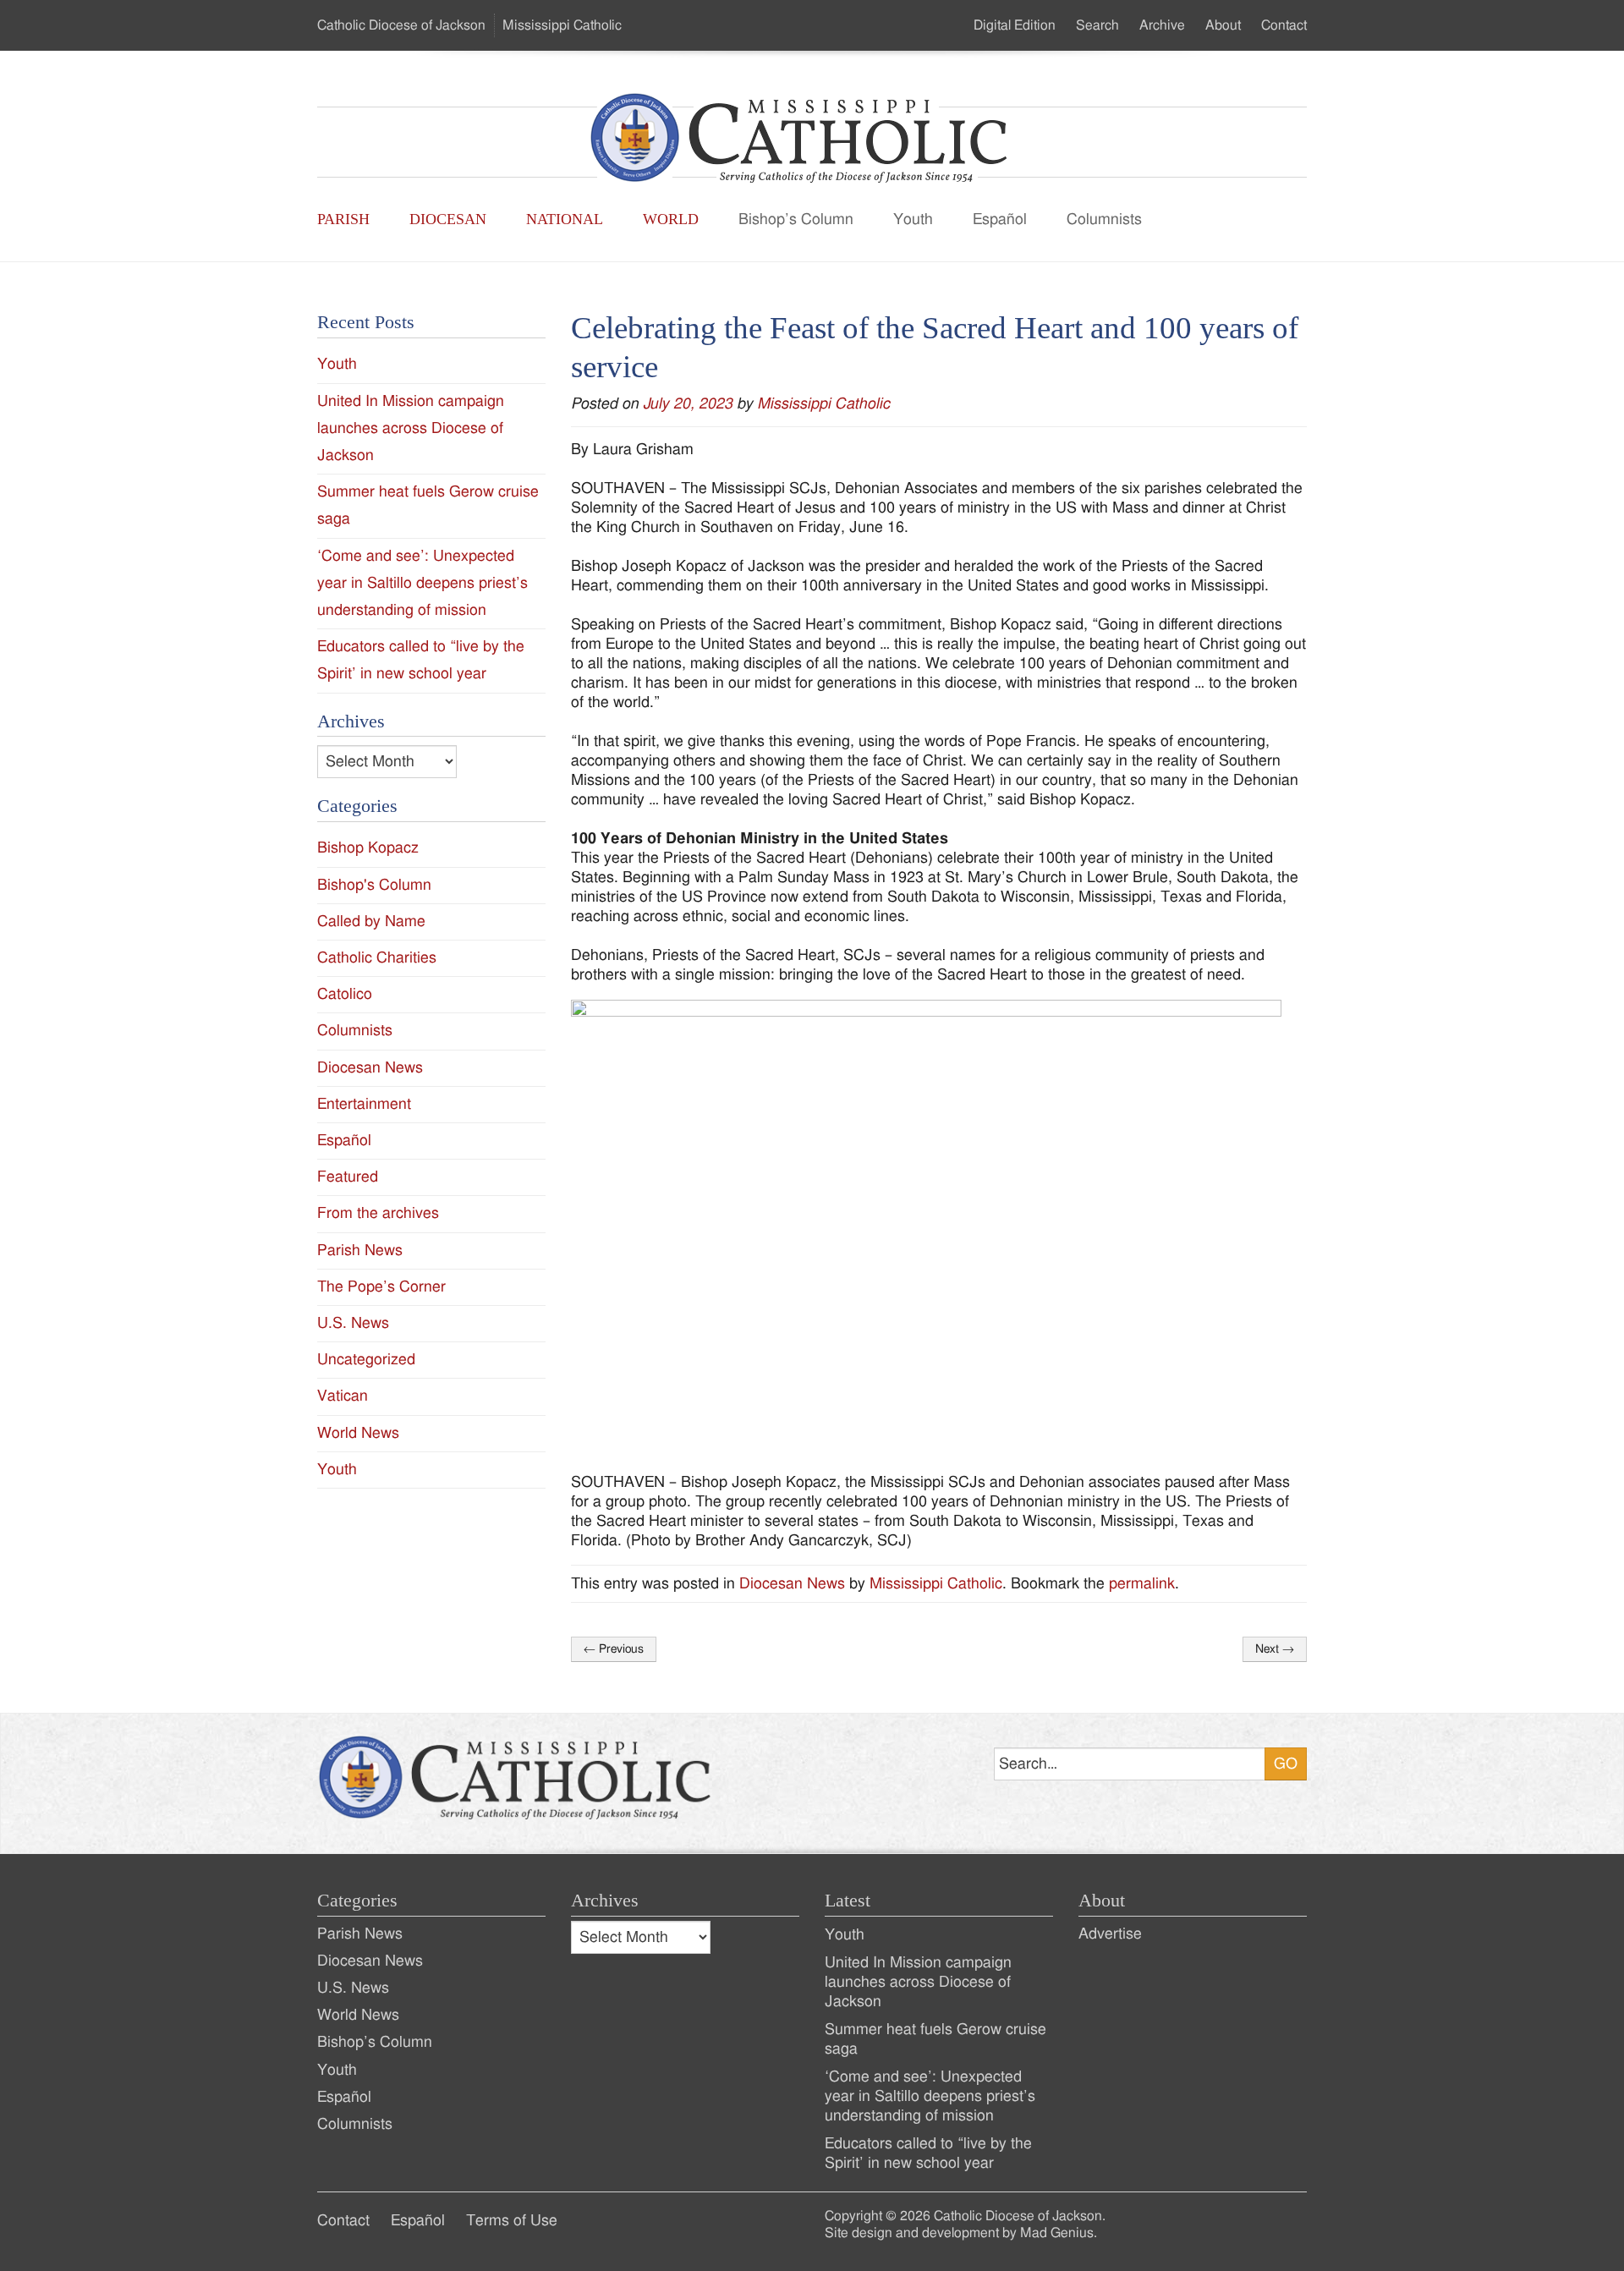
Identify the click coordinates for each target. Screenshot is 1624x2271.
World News (358, 1433)
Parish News (360, 1251)
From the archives (378, 1213)
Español (1000, 219)
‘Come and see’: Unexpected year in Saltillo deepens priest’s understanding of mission (422, 583)
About (1223, 25)
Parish (343, 219)
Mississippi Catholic (823, 404)
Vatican (343, 1396)
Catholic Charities (377, 958)
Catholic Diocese (401, 25)
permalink (1142, 1584)
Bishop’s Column (796, 219)
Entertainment (364, 1104)
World (671, 219)
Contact (1284, 25)
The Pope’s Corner (381, 1287)
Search (1097, 25)
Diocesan (448, 219)
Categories (357, 1901)
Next (1275, 1649)
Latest (848, 1901)
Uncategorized (366, 1360)
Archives (605, 1901)
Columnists (1104, 219)
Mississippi (562, 25)
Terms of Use (512, 2221)
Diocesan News (792, 1584)
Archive (1162, 25)
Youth (913, 219)
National (565, 219)
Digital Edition (1015, 25)
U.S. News (353, 1323)
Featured (348, 1177)
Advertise (1110, 1934)
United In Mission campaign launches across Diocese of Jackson (411, 428)
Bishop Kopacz (368, 848)
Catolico (345, 994)
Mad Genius (1057, 2233)
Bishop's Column (374, 885)
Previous (614, 1649)
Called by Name (371, 922)
